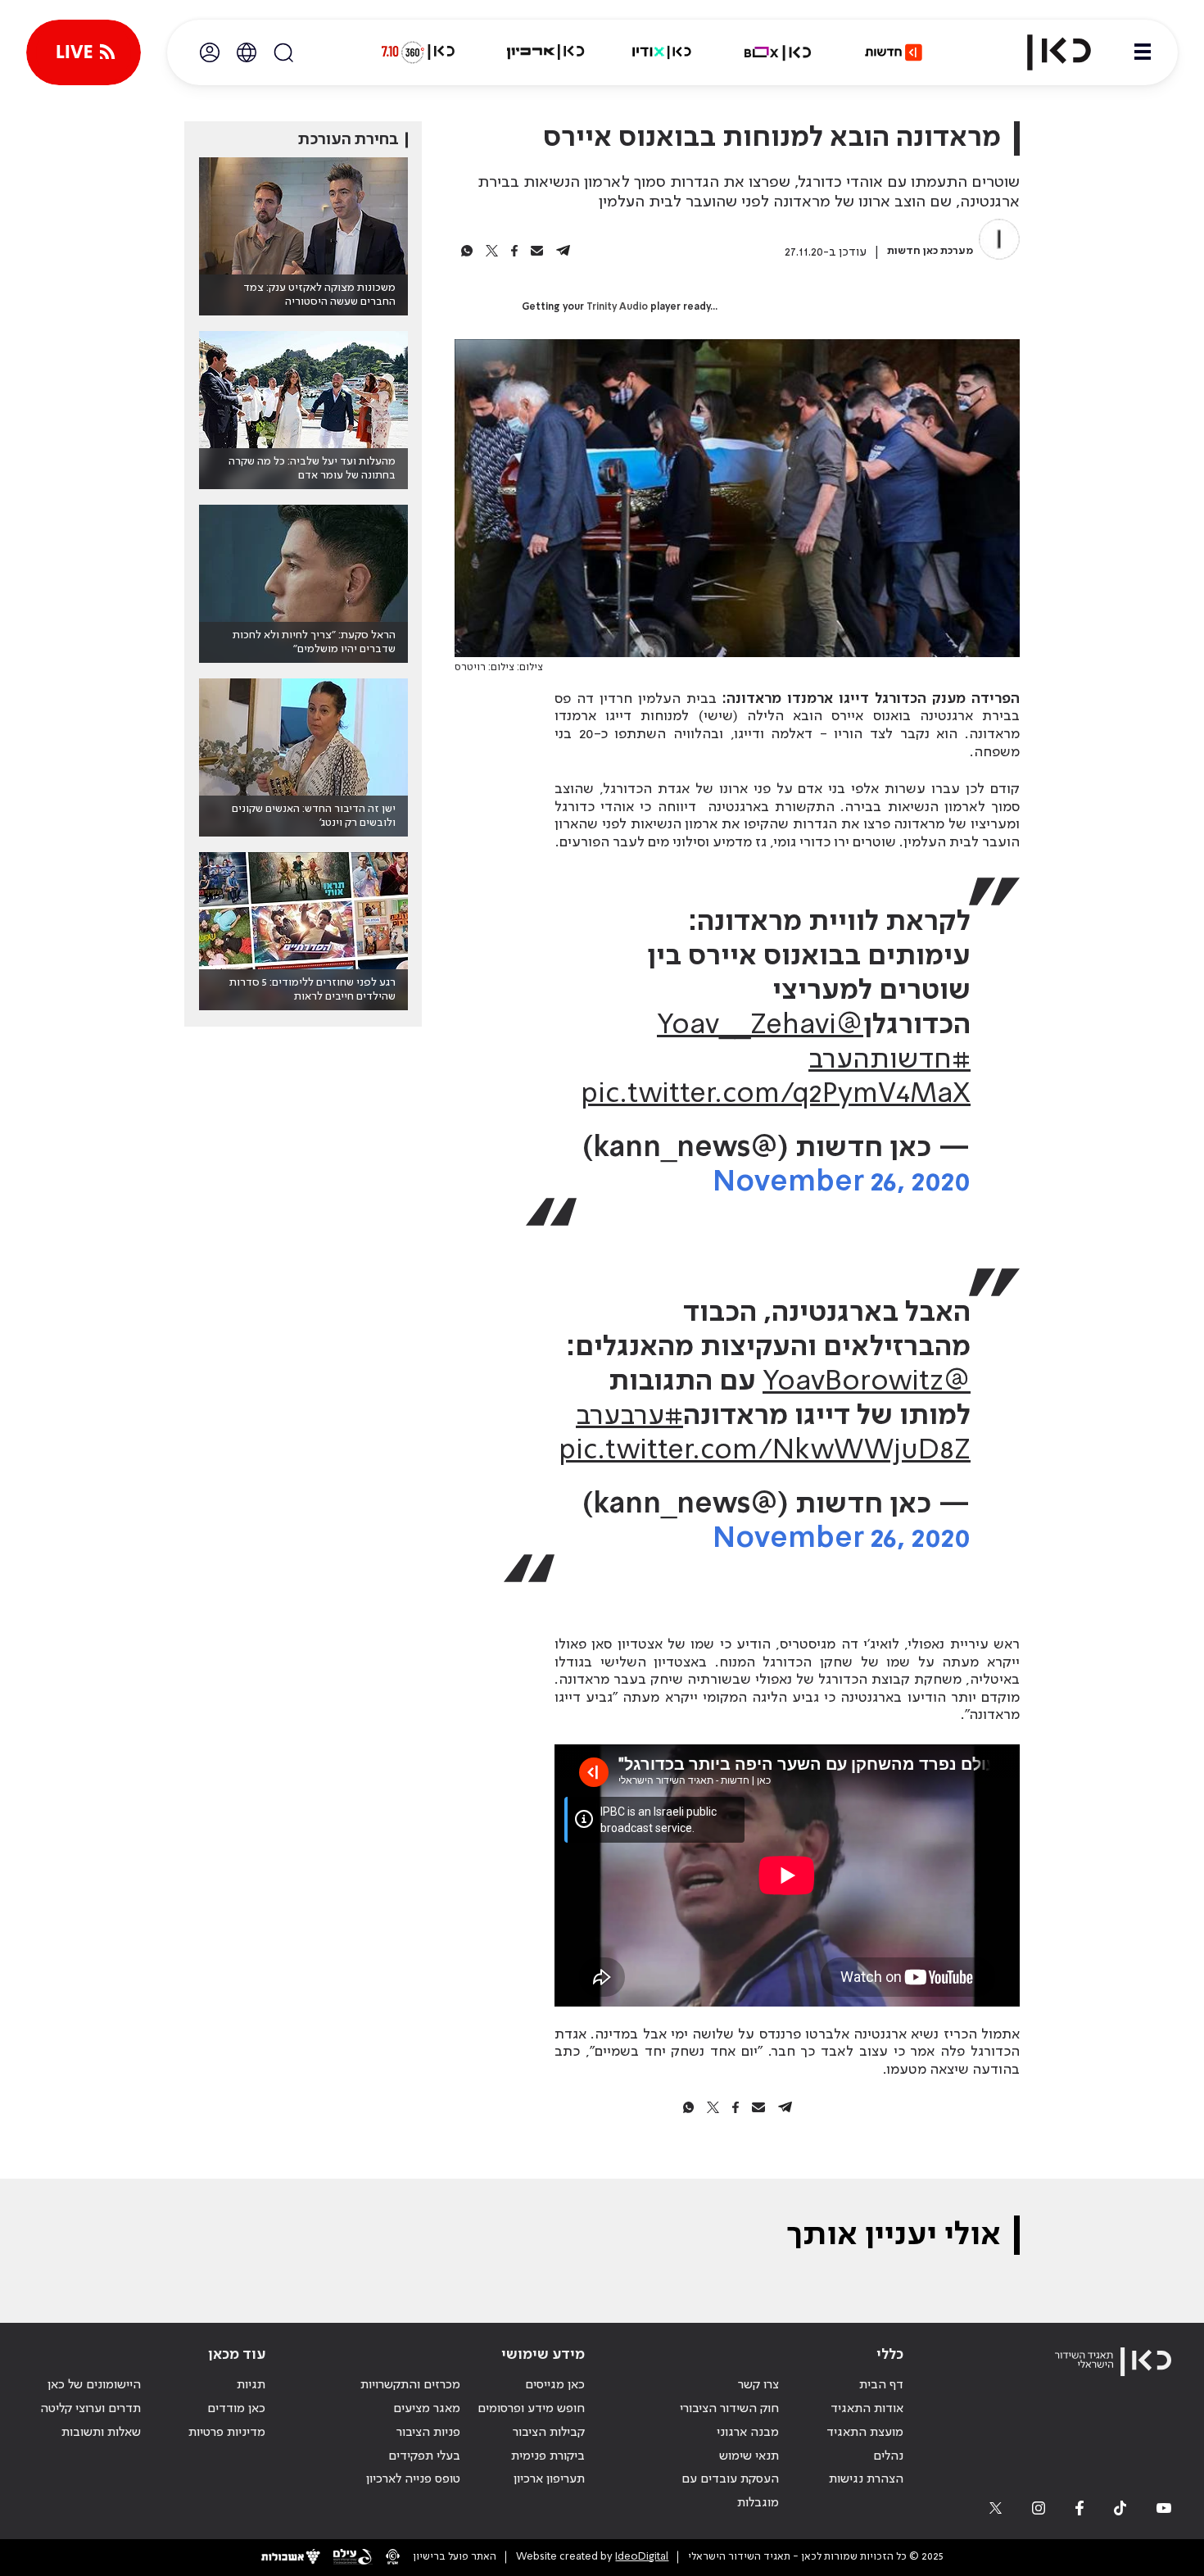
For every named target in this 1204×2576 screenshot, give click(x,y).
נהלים (888, 2456)
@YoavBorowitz (867, 1382)
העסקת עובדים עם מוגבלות (730, 2491)
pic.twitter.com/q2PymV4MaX (776, 1095)
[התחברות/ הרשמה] (210, 52)
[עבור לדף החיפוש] (283, 52)
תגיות (251, 2385)
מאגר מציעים (427, 2409)
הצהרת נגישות (866, 2479)
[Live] (84, 52)
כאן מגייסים (555, 2385)
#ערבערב (629, 1417)
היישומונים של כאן (94, 2385)
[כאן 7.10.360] (418, 52)
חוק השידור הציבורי (729, 2409)
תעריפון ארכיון (549, 2479)
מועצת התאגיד (865, 2433)
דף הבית (881, 2385)
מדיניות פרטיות (227, 2433)
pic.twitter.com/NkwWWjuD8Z (765, 1451)
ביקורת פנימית (548, 2456)
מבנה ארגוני (748, 2433)
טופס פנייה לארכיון (413, 2479)
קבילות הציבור (549, 2433)
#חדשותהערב (889, 1060)
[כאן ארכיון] (545, 52)
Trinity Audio (617, 307)
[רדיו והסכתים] (662, 52)
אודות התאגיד (867, 2409)
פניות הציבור (428, 2433)
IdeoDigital (642, 2557)
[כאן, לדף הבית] (1045, 52)
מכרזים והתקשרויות (410, 2385)
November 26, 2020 (842, 1183)
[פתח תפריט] (1143, 52)
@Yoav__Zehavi (760, 1026)
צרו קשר (758, 2385)
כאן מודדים (236, 2409)
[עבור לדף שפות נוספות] (247, 52)
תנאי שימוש (749, 2456)
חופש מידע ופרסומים (531, 2409)
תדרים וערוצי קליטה (91, 2409)
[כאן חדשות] (894, 52)
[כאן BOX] (778, 52)
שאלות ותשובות (101, 2433)
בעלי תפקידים (424, 2456)
